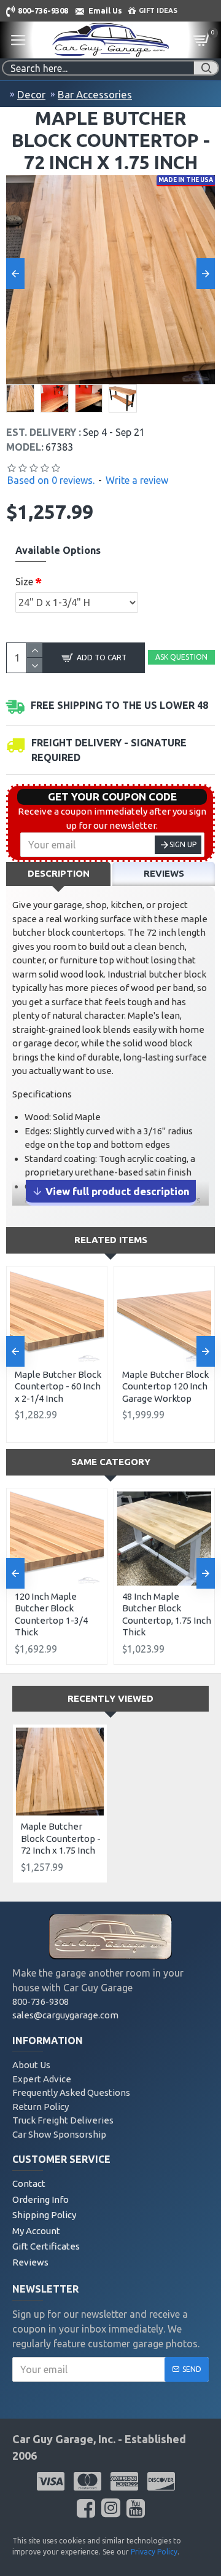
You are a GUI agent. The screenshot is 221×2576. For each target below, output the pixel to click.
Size (24, 582)
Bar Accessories (95, 94)
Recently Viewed (110, 1698)
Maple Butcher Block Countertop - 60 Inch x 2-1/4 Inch (58, 1386)
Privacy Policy (154, 2552)
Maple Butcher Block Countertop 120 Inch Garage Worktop (165, 1386)
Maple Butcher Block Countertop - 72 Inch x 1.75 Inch (61, 1838)
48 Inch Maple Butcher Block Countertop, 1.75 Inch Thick (167, 1614)
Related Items (111, 1240)
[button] (15, 274)
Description (59, 873)
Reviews (164, 873)
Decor (31, 94)
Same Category (111, 1462)
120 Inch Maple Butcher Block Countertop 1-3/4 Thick (51, 1614)
